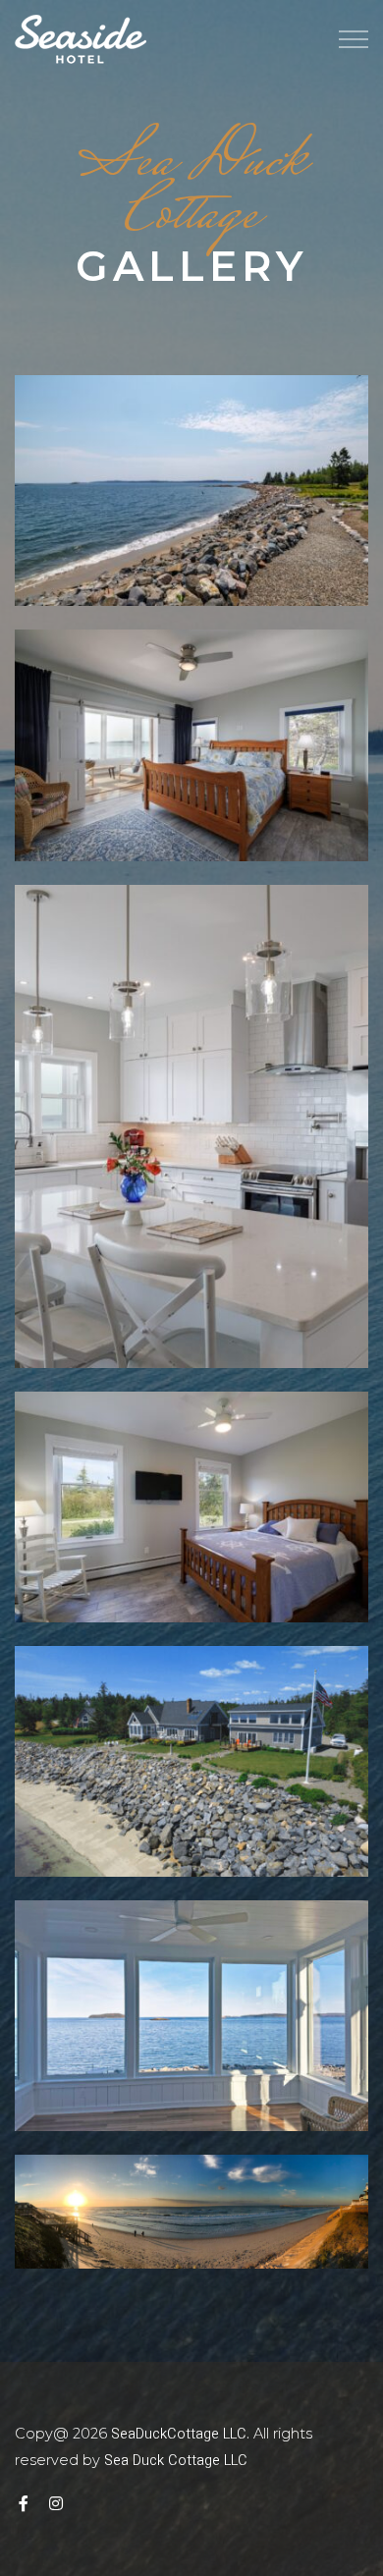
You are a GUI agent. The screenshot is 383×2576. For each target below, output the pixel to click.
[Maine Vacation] (81, 39)
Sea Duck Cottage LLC (176, 2461)
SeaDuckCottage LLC (179, 2434)
